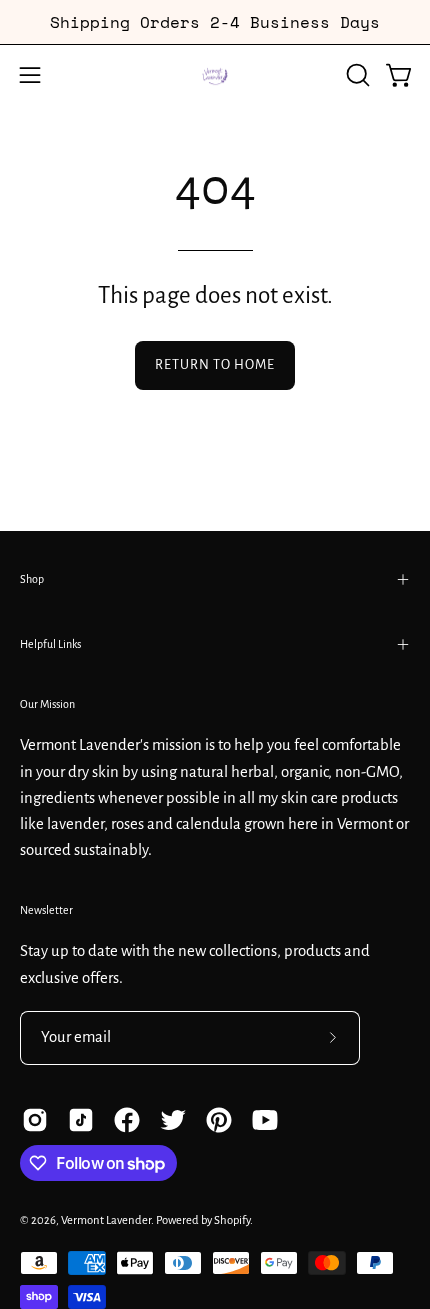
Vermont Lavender (106, 1220)
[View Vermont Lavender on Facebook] (127, 1120)
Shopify (232, 1220)
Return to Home (215, 364)
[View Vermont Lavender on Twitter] (173, 1120)
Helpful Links (50, 644)
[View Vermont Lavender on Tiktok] (81, 1120)
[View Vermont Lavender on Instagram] (35, 1120)
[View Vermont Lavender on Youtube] (265, 1120)
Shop (32, 579)
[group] (215, 22)
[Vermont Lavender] (215, 75)
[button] (356, 75)
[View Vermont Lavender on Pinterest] (219, 1120)
